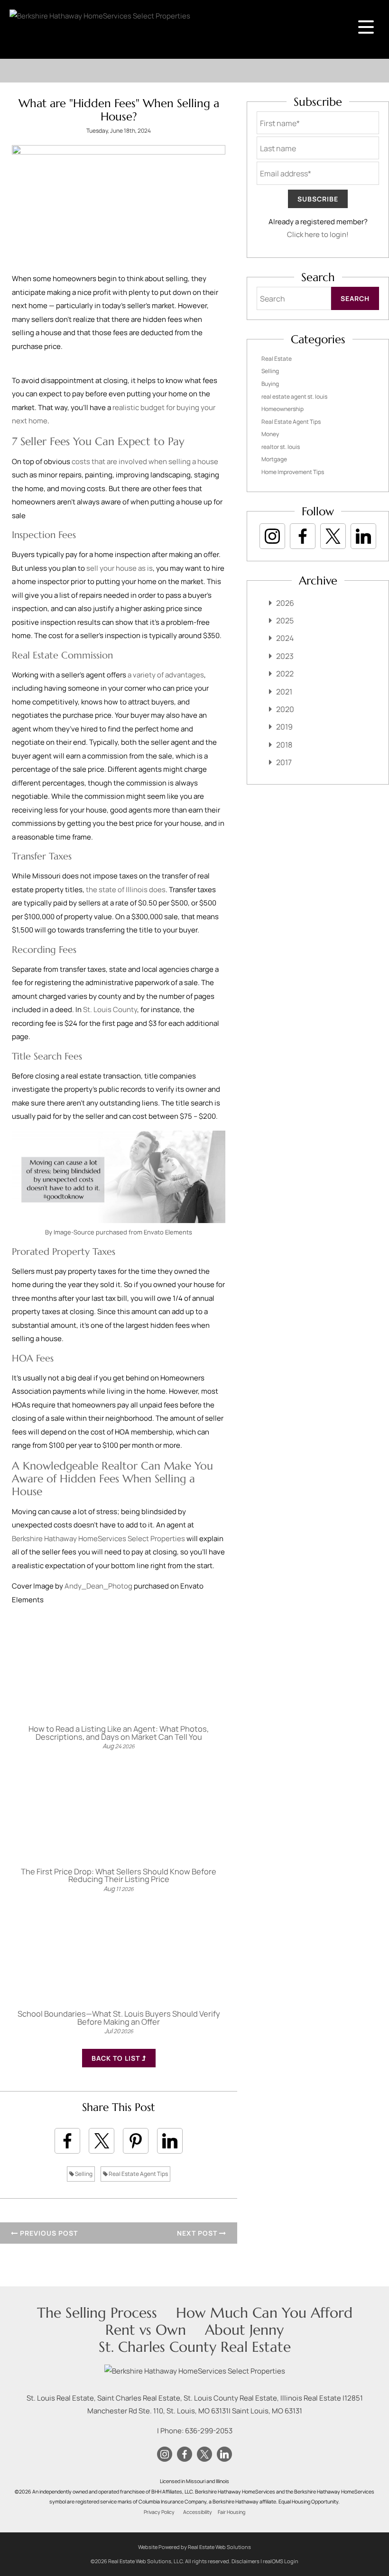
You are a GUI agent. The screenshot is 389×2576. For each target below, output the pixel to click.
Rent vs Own (146, 2330)
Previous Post (48, 2233)
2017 (284, 762)
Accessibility (198, 2512)
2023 (285, 656)
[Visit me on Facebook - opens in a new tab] (303, 536)
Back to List (117, 2058)
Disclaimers (245, 2561)
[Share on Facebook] (67, 2141)
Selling (83, 2174)
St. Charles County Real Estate (195, 2347)
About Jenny (244, 2330)
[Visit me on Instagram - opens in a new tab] (272, 536)
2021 (284, 692)
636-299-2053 (209, 2431)
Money (270, 434)
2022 (285, 674)
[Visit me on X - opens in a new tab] (333, 536)
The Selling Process (97, 2313)
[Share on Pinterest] (136, 2141)
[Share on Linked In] (170, 2141)
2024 (285, 638)
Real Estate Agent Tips (138, 2174)
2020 (285, 709)
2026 (285, 603)
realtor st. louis (281, 447)
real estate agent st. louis (294, 397)
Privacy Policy (159, 2512)
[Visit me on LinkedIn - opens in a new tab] (363, 536)
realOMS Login (281, 2561)
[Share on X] (102, 2141)
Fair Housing (232, 2512)
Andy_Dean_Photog (98, 1586)
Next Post (198, 2233)
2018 (284, 745)
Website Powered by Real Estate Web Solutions (194, 2547)
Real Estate (277, 359)
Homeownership (282, 409)
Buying (270, 384)
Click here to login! (318, 234)
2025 (285, 621)
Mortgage (274, 459)
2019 (284, 727)
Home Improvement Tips (293, 472)
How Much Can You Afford (264, 2313)
